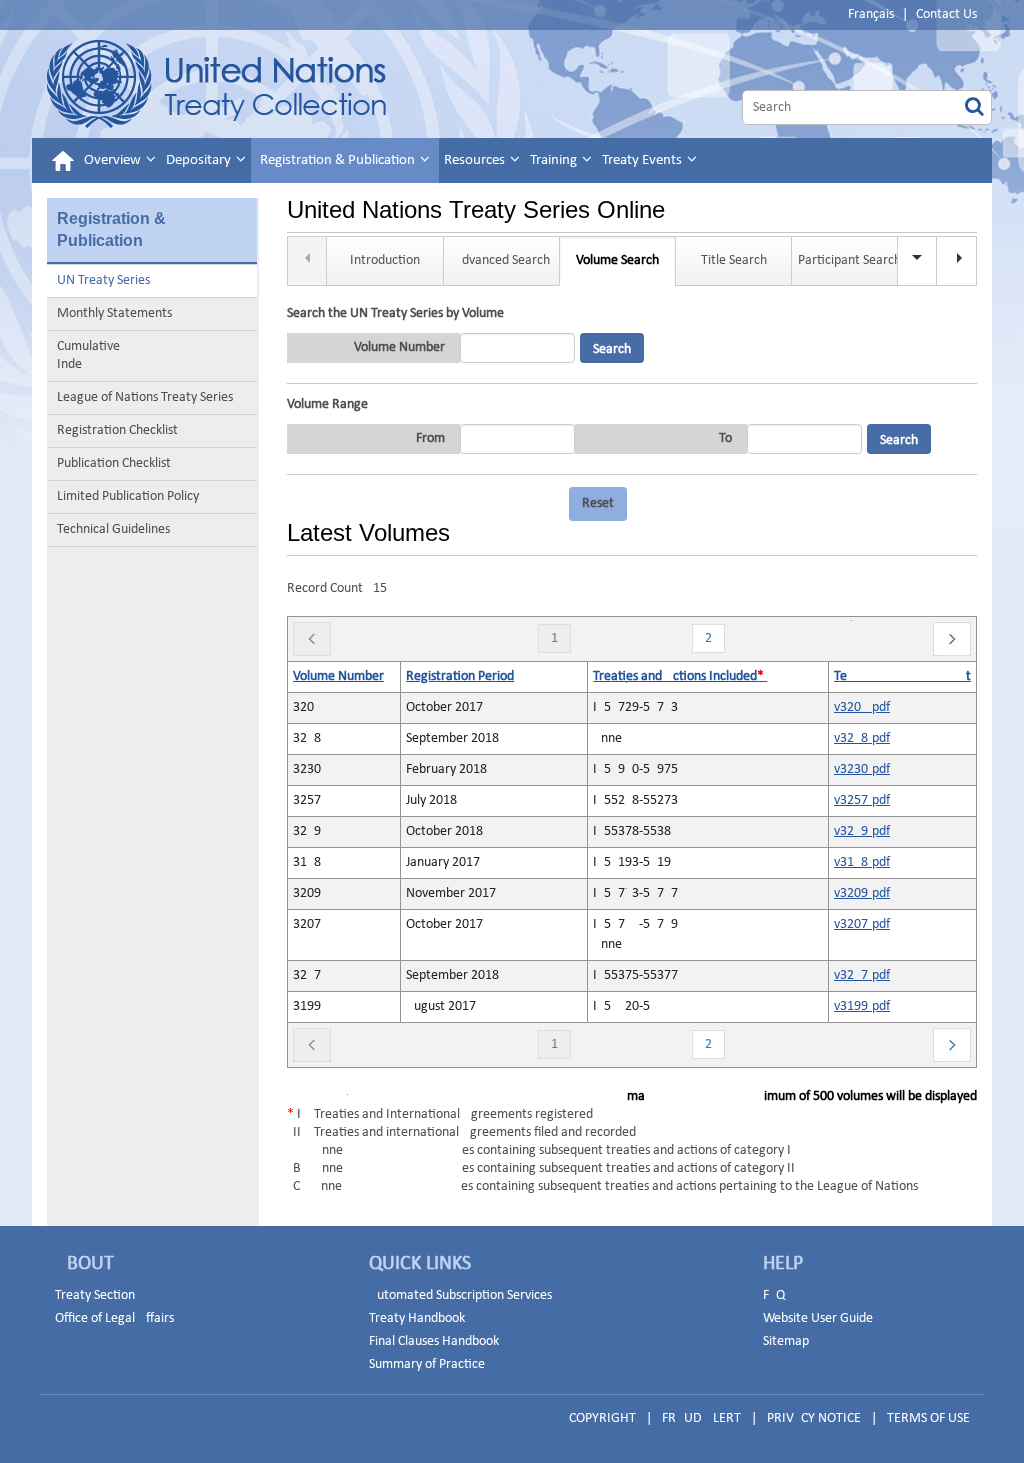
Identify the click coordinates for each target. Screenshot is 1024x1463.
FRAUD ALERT (701, 1418)
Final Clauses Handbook (434, 1341)
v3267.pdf (862, 975)
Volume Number (338, 676)
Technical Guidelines (113, 529)
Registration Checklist (117, 430)
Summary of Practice (427, 1364)
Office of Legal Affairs (114, 1318)
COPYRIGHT (602, 1418)
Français (871, 14)
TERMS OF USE (928, 1418)
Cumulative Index (129, 355)
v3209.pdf (862, 893)
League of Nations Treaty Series (145, 397)
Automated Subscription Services (460, 1295)
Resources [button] (476, 160)
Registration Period (460, 676)
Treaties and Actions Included (680, 676)
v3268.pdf (862, 738)
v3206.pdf (862, 707)
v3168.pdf (862, 862)
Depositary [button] (200, 160)
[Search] (974, 107)
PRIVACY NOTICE (814, 1418)
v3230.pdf (862, 769)
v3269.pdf (862, 831)
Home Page (216, 84)
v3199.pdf (862, 1006)
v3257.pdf (862, 800)
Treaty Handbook (417, 1318)
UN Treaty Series (103, 280)
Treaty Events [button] (643, 160)
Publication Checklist (114, 463)
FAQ (774, 1295)
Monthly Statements (114, 313)
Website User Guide (818, 1318)
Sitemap (786, 1341)
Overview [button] (114, 160)
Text (902, 676)
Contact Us (946, 14)
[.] (957, 261)
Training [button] (555, 160)
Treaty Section (95, 1295)
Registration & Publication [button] (339, 160)
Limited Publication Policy (128, 496)
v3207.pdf (862, 924)
